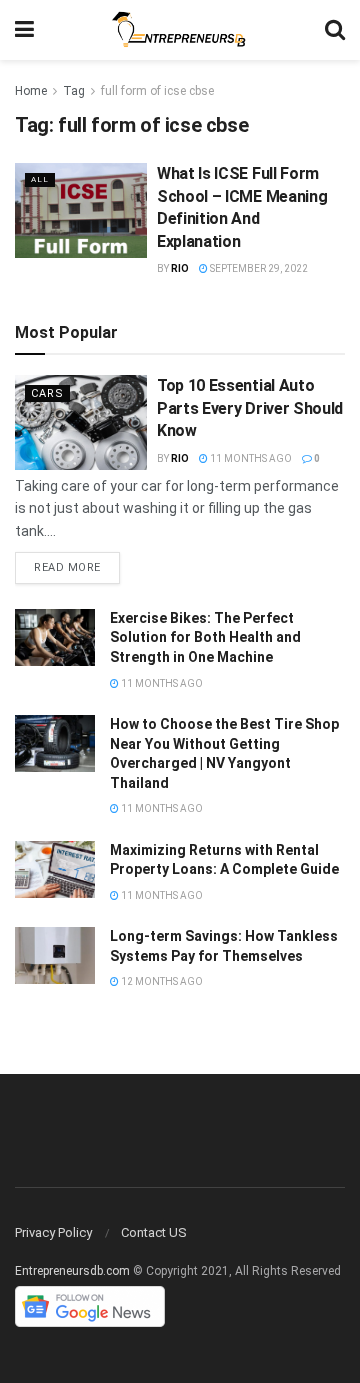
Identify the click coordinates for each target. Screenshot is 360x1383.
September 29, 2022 (258, 268)
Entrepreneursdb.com (72, 1271)
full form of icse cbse (157, 91)
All (40, 179)
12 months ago (161, 981)
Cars (47, 393)
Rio (180, 268)
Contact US (154, 1232)
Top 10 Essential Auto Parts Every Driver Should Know (250, 408)
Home (31, 91)
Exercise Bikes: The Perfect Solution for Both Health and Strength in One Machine (205, 637)
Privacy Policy (53, 1232)
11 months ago (250, 458)
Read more (67, 567)
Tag (74, 91)
